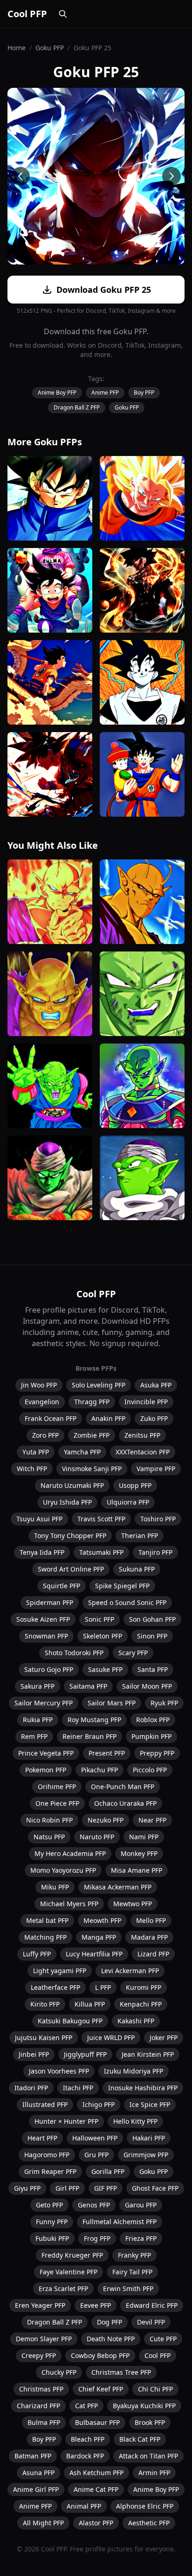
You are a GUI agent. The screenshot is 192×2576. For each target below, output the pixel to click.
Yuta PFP (36, 1452)
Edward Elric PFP (152, 2305)
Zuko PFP (154, 1418)
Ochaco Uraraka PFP (125, 1803)
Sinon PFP (152, 1636)
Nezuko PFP (106, 1820)
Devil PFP (151, 2322)
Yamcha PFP (82, 1452)
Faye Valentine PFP (69, 2272)
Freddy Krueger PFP (72, 2255)
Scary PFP (133, 1653)
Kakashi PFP (136, 2021)
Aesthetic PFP (149, 2523)
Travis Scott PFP (101, 1519)
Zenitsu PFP (142, 1435)
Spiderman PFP (50, 1602)
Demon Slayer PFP (44, 2339)
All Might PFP (43, 2523)
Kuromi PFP (144, 1987)
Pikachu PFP (99, 1770)
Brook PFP (150, 2422)
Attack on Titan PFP (148, 2456)
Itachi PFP (78, 2088)
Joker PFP (164, 2038)
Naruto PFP (97, 1837)
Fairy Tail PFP (132, 2272)
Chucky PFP (59, 2372)
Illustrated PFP (45, 2104)
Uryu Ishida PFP (67, 1502)
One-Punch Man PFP (123, 1787)
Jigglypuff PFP (85, 2054)
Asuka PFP (156, 1385)
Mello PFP (151, 1920)
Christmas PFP (41, 2389)
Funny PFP (52, 2222)
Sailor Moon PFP (147, 1686)
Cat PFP (86, 2406)
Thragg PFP (92, 1402)
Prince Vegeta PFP (46, 1753)
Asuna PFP (38, 2473)
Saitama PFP (88, 1686)
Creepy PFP (39, 2355)
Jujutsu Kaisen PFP (44, 2038)
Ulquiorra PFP (128, 1502)
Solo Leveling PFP (99, 1385)
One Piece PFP (57, 1803)
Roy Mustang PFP (94, 1720)
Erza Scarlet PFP (63, 2289)
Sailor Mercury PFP (44, 1703)
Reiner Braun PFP (89, 1736)
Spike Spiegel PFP (122, 1586)
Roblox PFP (153, 1720)
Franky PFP (134, 2255)
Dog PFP (110, 2322)
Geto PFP (49, 2205)
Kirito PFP (45, 2004)
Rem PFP (34, 1736)
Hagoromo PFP (47, 2155)
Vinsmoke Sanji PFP (92, 1469)
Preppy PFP (157, 1753)
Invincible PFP (146, 1402)
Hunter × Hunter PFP (66, 2121)
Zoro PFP (45, 1435)
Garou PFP (141, 2205)
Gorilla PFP (108, 2171)
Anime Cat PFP (96, 2489)
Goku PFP (50, 48)
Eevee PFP (96, 2305)
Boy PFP (144, 393)
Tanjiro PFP (155, 1552)
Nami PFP (144, 1837)
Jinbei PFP (34, 2054)
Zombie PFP (92, 1435)
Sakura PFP (38, 1686)
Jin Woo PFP (39, 1385)
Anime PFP (105, 393)
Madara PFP (149, 1937)
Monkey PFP (139, 1853)
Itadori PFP (31, 2088)
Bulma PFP (44, 2422)
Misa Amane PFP (137, 1870)
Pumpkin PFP (151, 1736)
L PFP (103, 1987)
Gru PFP (96, 2155)
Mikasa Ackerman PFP (118, 1887)
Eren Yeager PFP (40, 2305)
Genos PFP (94, 2205)
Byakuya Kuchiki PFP (144, 2406)
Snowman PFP (46, 1636)
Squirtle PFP (62, 1586)
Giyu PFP (27, 2188)
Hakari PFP (149, 2138)
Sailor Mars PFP (112, 1703)
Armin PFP (154, 2473)
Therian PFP (140, 1536)
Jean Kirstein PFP (148, 2054)
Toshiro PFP (158, 1519)
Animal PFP (84, 2506)
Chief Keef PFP (101, 2389)
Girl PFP (67, 2188)
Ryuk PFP (164, 1703)
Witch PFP (32, 1469)
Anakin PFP (108, 1418)
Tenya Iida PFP (42, 1552)
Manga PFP (99, 1937)
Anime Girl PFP (36, 2489)
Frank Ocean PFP (51, 1418)
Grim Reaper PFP (50, 2171)
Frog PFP (97, 2238)
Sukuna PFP (137, 1569)
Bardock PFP (85, 2456)
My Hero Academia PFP (70, 1853)
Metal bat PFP (47, 1920)
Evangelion (42, 1402)
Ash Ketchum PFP (96, 2473)
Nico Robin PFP (49, 1820)
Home (17, 48)
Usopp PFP (135, 1485)
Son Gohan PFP (152, 1619)
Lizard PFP (153, 1954)
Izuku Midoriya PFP (134, 2071)
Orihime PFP (57, 1787)
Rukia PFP (38, 1720)
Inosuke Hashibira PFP (143, 2088)
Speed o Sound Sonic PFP (127, 1602)
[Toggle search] (63, 14)
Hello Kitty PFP (135, 2121)
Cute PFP (163, 2339)
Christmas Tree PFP (121, 2372)
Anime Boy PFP (57, 393)
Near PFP (152, 1820)
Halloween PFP (95, 2138)
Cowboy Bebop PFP (100, 2355)
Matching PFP (45, 1937)
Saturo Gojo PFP (49, 1669)
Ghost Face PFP (155, 2188)
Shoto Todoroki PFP (74, 1653)
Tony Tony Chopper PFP (70, 1536)
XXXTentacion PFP (143, 1452)
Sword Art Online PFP (71, 1569)
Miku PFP (55, 1887)
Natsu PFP (49, 1837)
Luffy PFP (37, 1954)
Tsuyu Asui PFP (39, 1519)
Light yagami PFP (60, 1971)
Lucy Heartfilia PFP (94, 1954)
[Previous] (21, 176)
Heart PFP (42, 2138)
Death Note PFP (111, 2339)
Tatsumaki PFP (101, 1552)
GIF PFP (106, 2188)
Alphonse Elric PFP (145, 2506)
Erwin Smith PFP (128, 2289)
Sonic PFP (99, 1619)
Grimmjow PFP (146, 2155)
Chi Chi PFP (155, 2389)
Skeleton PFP (103, 1636)
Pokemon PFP (46, 1770)
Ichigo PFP (99, 2104)
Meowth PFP (102, 1920)
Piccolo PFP (150, 1770)
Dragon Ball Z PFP (77, 407)
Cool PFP (27, 14)
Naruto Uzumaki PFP (72, 1485)
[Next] (171, 176)
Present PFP (107, 1753)
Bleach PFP (88, 2439)
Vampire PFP (156, 1469)
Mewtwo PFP (133, 1904)
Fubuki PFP (52, 2238)
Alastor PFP (96, 2523)
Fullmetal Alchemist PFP (120, 2222)
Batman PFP (33, 2456)
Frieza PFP (141, 2238)
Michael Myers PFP (69, 1904)
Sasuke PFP (105, 1669)
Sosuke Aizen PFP (43, 1619)
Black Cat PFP (140, 2439)
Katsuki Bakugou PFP (70, 2021)
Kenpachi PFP (141, 2004)
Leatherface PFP (55, 1987)
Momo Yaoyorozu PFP (63, 1870)
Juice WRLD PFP (111, 2038)
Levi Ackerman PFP (130, 1971)
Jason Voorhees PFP (59, 2071)
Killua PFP (90, 2004)
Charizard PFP (38, 2406)
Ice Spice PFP (150, 2104)
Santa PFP (153, 1669)
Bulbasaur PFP (97, 2422)
